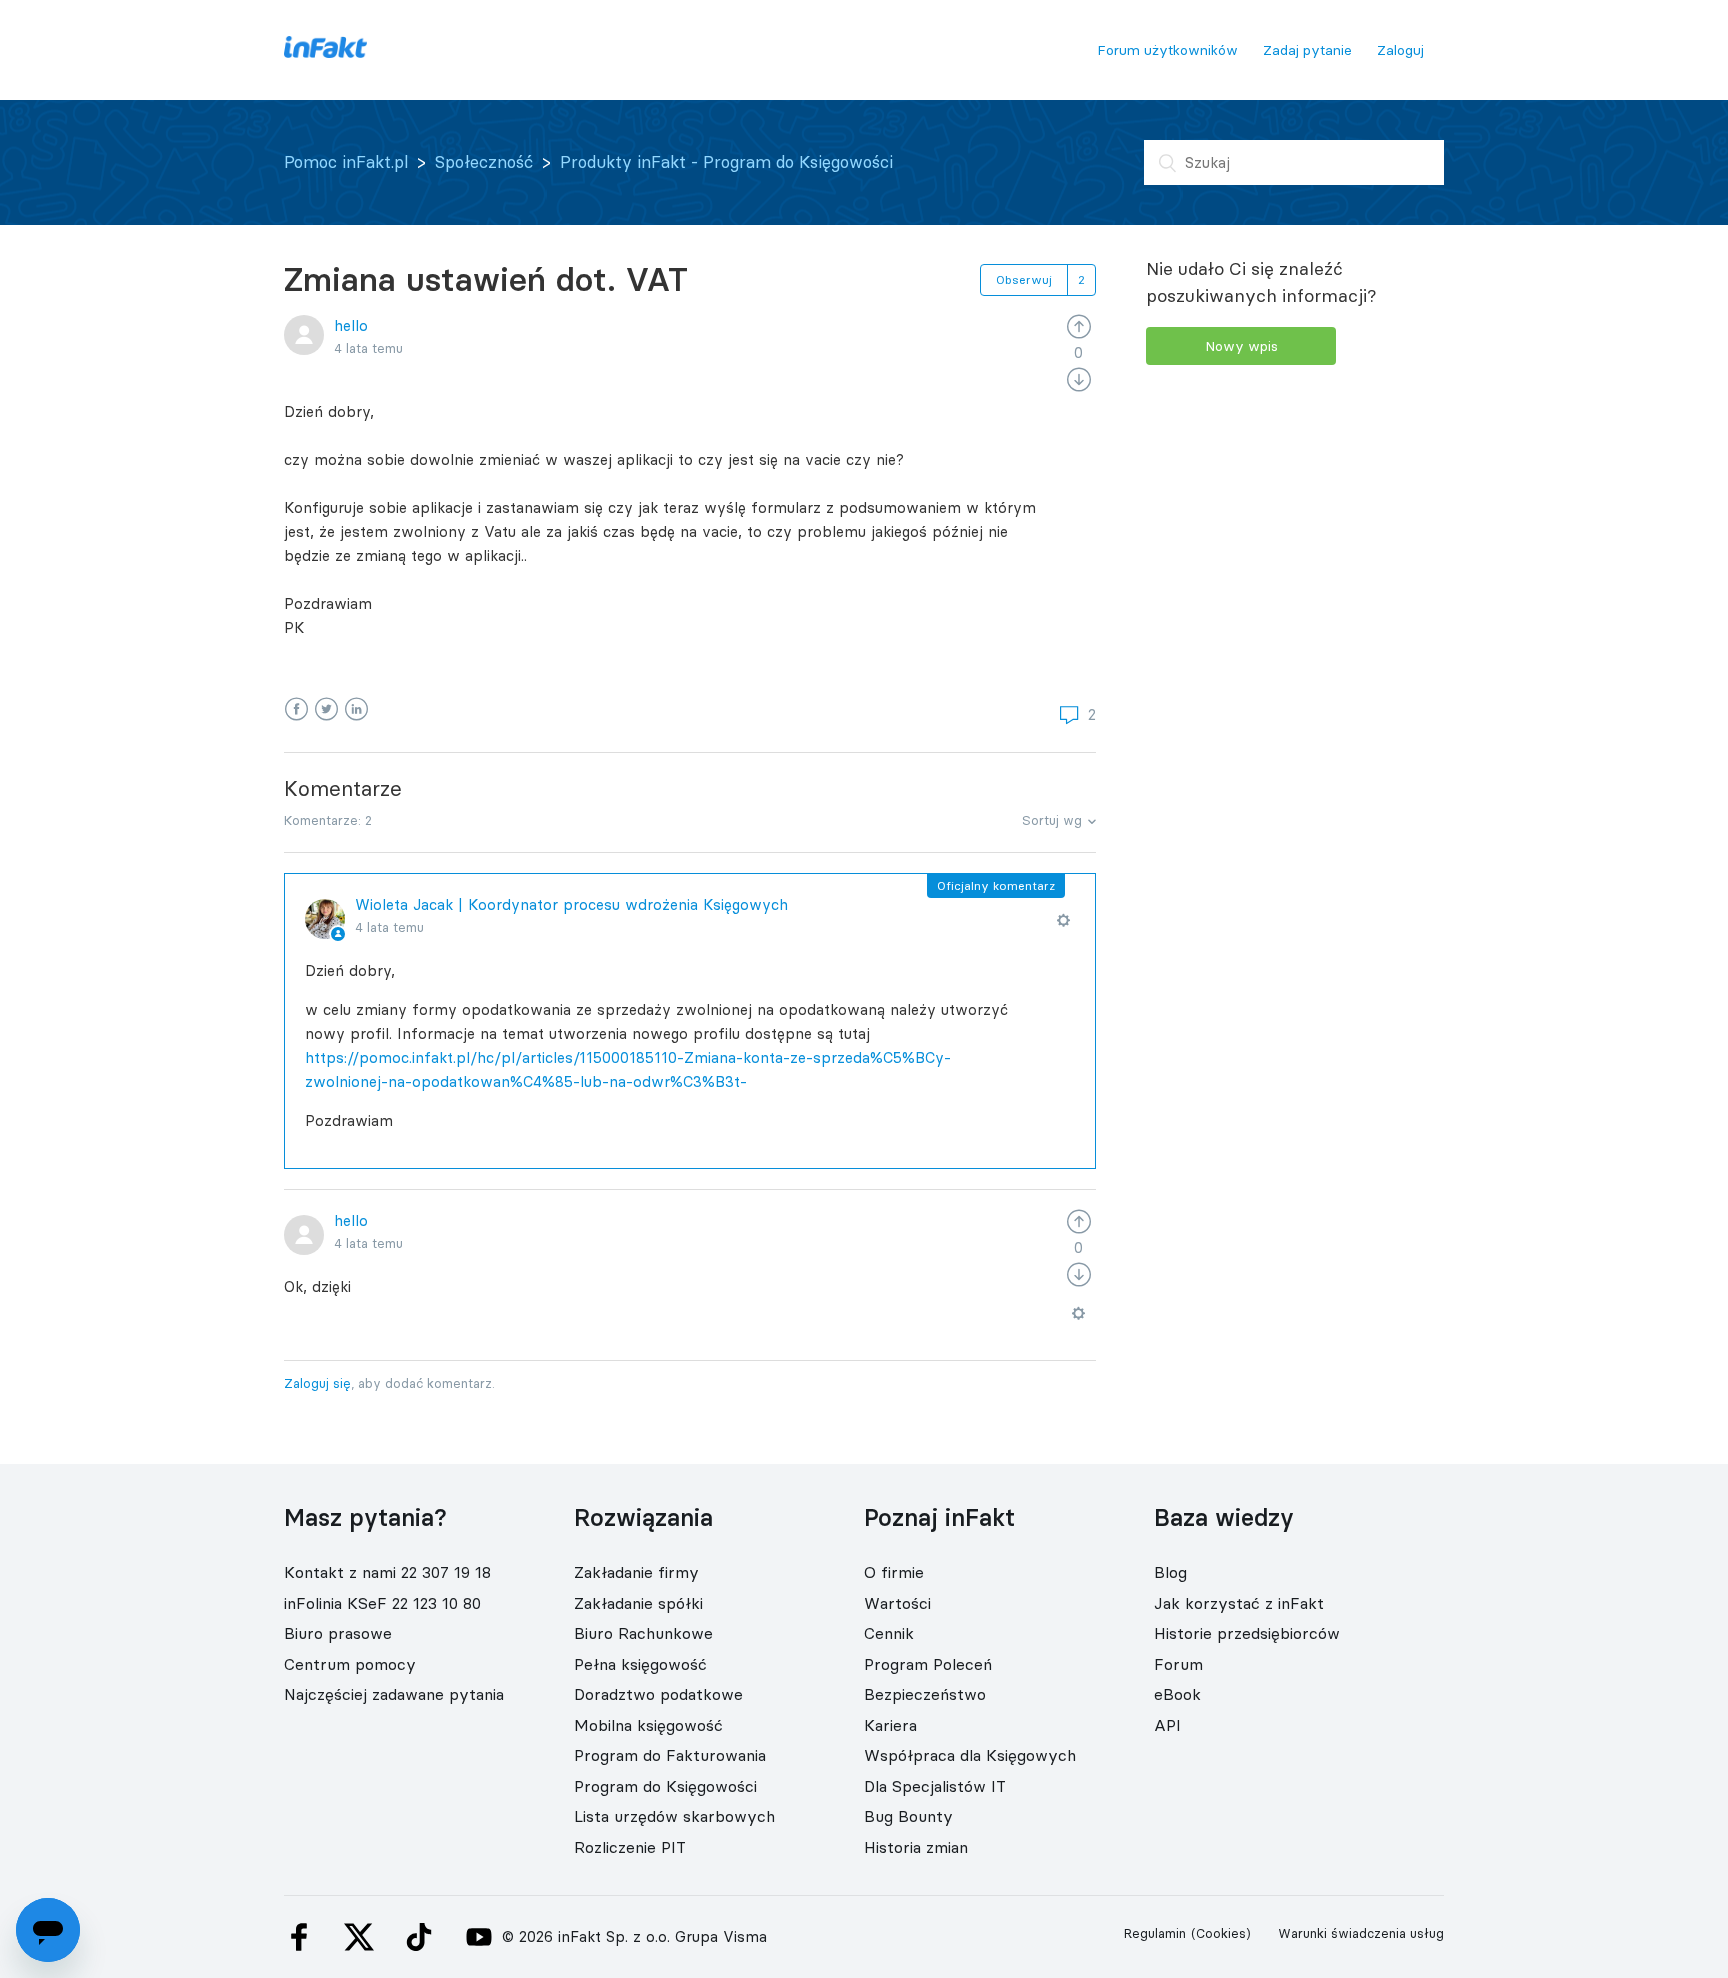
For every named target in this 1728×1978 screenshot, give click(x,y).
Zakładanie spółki (638, 1603)
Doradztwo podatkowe (658, 1694)
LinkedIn (356, 709)
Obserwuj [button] (1024, 279)
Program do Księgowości (665, 1786)
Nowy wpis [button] (1241, 346)
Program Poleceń (928, 1664)
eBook (1177, 1694)
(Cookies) (1221, 1933)
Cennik (889, 1633)
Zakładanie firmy (636, 1572)
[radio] (1079, 325)
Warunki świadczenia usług (1361, 1933)
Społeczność (484, 162)
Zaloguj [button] (1400, 50)
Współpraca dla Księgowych (970, 1755)
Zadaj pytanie (1307, 50)
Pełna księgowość (640, 1664)
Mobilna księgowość (648, 1725)
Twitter (326, 709)
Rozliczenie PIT (630, 1847)
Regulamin (1155, 1933)
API (1167, 1725)
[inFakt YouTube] (479, 1937)
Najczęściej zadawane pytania (394, 1694)
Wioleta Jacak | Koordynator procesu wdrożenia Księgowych (571, 904)
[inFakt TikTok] (419, 1937)
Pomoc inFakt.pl (346, 162)
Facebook (296, 709)
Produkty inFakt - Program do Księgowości (726, 162)
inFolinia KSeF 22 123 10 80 (382, 1603)
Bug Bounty (908, 1816)
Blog (1170, 1572)
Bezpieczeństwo (925, 1694)
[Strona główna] (325, 52)
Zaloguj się (317, 1383)
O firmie (894, 1572)
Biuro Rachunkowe (643, 1633)
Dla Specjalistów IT (935, 1786)
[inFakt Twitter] (359, 1937)
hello (351, 325)
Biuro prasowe (338, 1633)
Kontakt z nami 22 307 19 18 (387, 1572)
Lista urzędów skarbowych (674, 1816)
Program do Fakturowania (670, 1755)
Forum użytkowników (1167, 50)
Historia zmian (916, 1847)
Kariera (890, 1725)
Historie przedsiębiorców (1247, 1633)
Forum (1178, 1664)
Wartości (897, 1603)
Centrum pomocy (350, 1664)
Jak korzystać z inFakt (1239, 1603)
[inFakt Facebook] (299, 1937)
